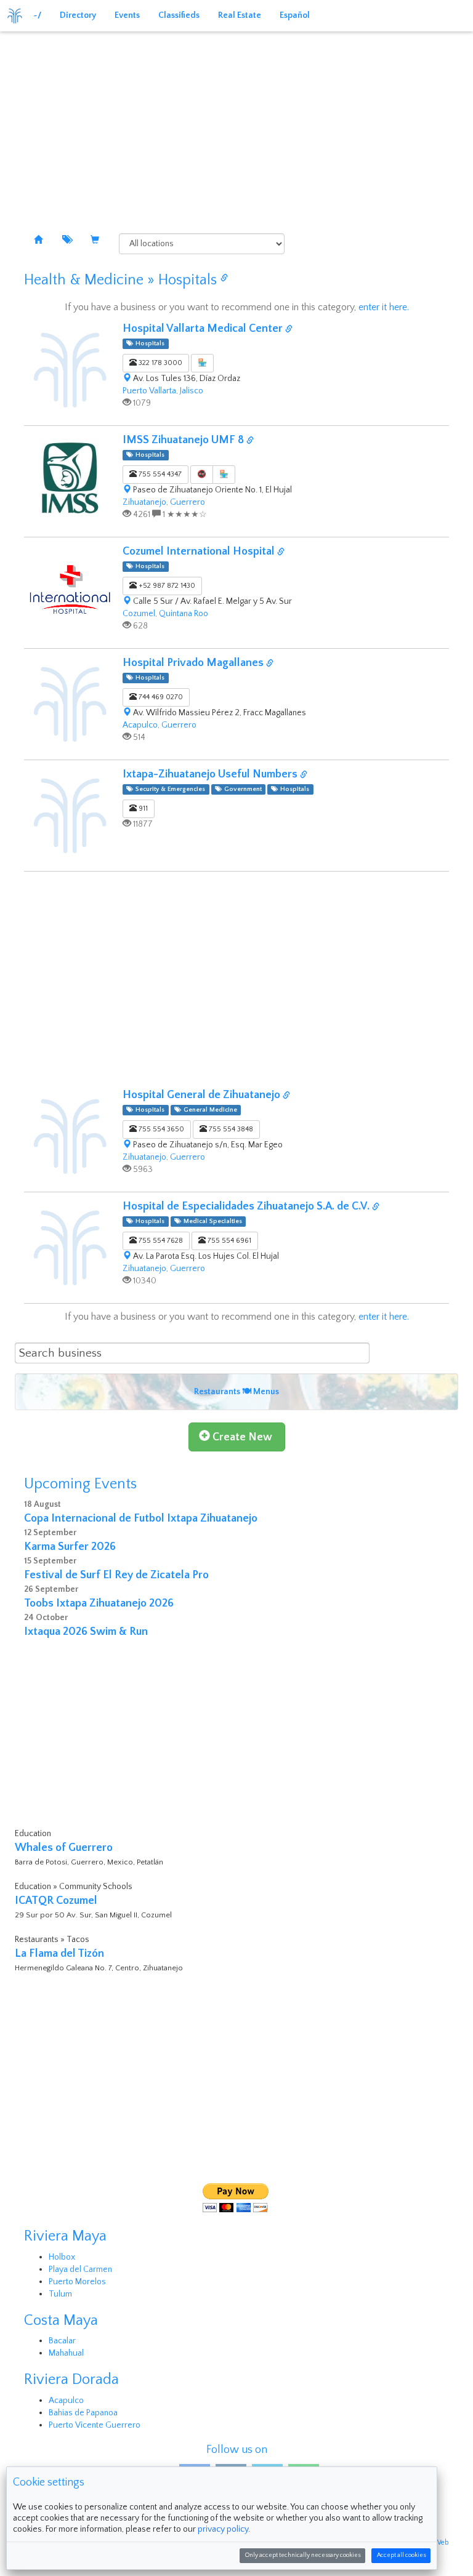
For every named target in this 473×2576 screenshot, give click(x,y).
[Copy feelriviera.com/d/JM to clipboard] (250, 441)
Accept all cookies (401, 2555)
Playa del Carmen (80, 2269)
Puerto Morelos (77, 2282)
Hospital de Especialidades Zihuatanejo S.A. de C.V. (247, 1206)
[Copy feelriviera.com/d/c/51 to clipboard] (224, 279)
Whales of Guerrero (64, 1848)
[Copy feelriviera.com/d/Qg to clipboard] (286, 1096)
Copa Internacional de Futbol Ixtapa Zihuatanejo (141, 1519)
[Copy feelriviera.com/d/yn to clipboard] (304, 775)
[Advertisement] (240, 123)
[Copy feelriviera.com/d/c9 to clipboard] (289, 330)
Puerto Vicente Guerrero (95, 2425)
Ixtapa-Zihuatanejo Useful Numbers (211, 774)
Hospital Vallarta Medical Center (204, 329)
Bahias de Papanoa (83, 2413)
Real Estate (240, 15)
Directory (78, 15)
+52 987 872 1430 (166, 586)
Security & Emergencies (168, 789)
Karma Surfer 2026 (70, 1547)
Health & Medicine (84, 280)
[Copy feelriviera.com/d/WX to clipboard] (270, 664)
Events (127, 15)
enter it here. (384, 307)
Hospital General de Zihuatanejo (203, 1095)
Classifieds (179, 15)
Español (295, 15)
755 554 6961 (228, 1241)
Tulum (60, 2294)
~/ (37, 15)
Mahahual (66, 2353)
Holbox (62, 2257)
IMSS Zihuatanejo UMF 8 (184, 440)
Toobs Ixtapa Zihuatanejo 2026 (99, 1603)
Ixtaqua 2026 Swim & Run (86, 1632)
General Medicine (208, 1110)
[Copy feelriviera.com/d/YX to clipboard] (376, 1207)
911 (142, 809)
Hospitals (188, 280)
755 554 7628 (160, 1241)
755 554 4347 (159, 474)
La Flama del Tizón (59, 1954)
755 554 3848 (230, 1129)
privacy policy (223, 2529)
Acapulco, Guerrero (160, 725)
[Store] (95, 241)
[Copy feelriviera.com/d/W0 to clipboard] (281, 552)
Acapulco (66, 2401)
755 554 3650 (160, 1129)
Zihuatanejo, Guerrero (164, 502)
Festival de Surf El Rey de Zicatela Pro (116, 1575)
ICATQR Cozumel (56, 1901)
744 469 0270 (160, 697)
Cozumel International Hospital (200, 552)
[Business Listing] (38, 241)
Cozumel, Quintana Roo (165, 614)
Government (241, 789)
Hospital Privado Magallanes (194, 663)
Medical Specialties (211, 1221)
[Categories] (67, 241)
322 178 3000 (160, 363)
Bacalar (62, 2341)
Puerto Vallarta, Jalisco (163, 391)
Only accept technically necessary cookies (303, 2555)
